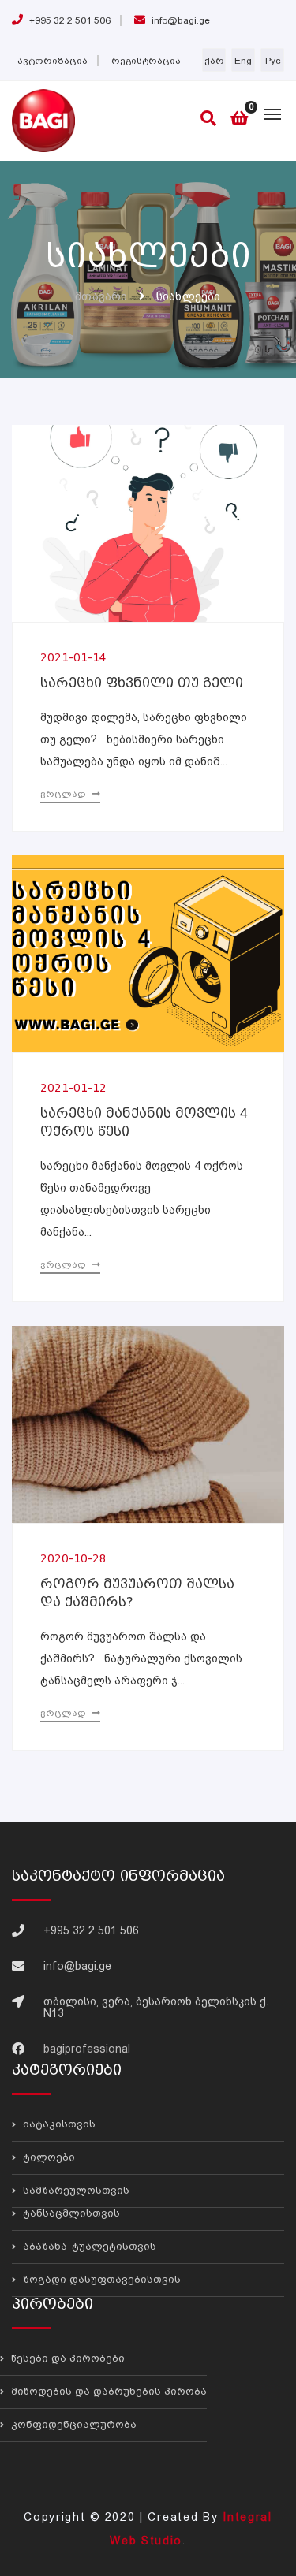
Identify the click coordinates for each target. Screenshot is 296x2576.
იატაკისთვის (58, 2124)
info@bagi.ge (180, 20)
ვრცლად (64, 794)
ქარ (214, 61)
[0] (240, 119)
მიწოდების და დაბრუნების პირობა (107, 2391)
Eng (243, 61)
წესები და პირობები (66, 2358)
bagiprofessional (87, 2049)
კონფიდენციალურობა (72, 2424)
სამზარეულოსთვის (75, 2190)
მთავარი (101, 296)
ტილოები (47, 2157)
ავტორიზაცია (52, 61)
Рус (273, 61)
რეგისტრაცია (146, 61)
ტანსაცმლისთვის (70, 2213)
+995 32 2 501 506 (69, 20)
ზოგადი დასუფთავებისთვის (100, 2279)
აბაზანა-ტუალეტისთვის (88, 2246)
